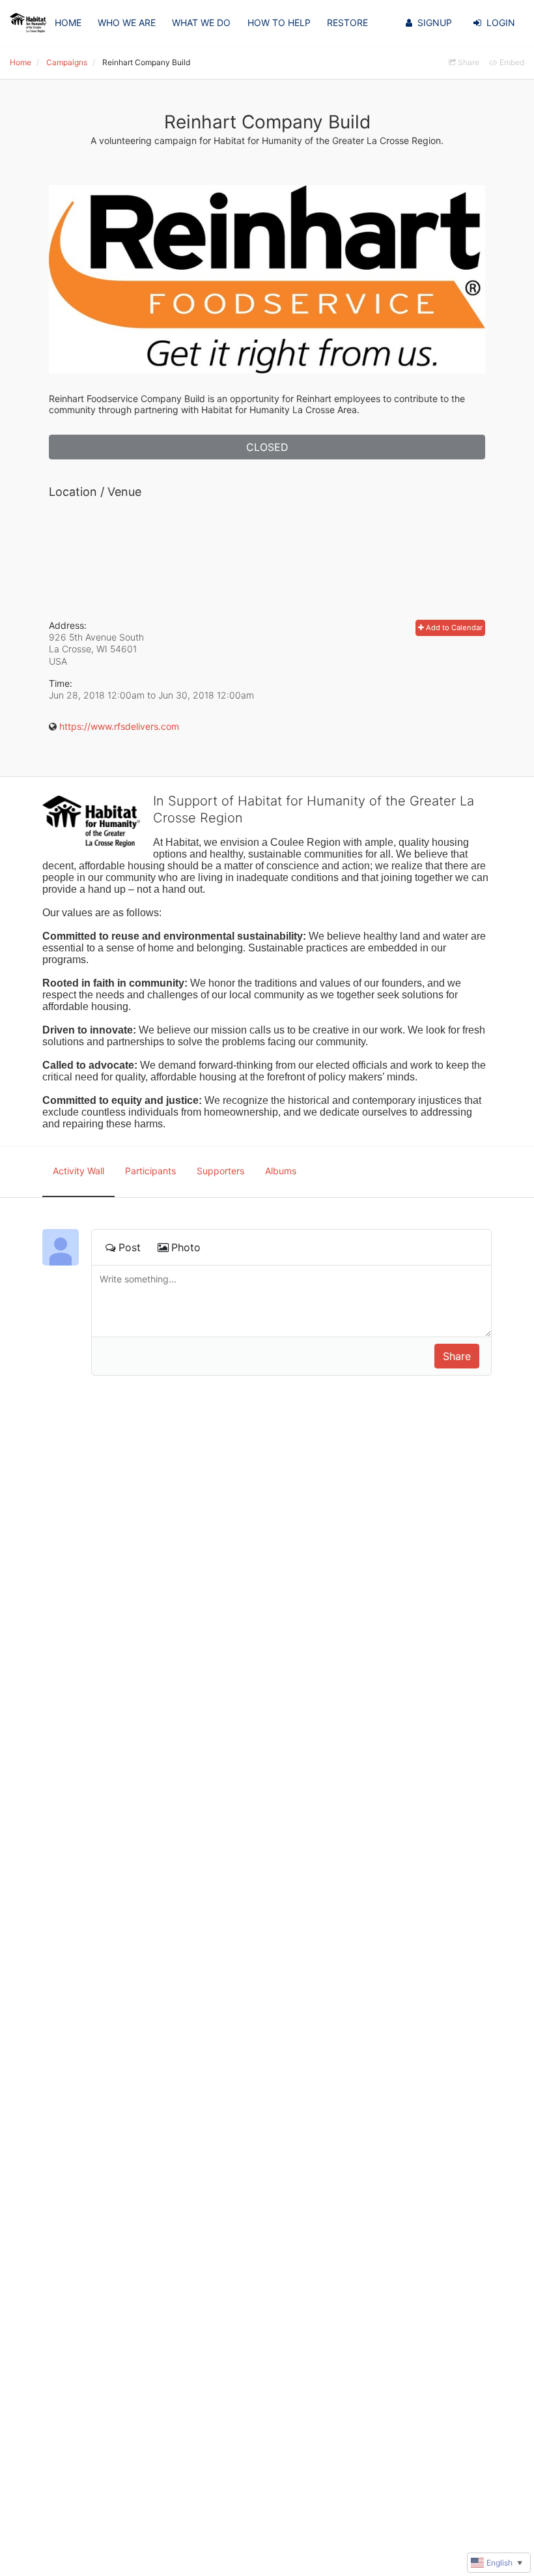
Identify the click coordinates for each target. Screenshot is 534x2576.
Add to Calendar (453, 628)
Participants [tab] (150, 1171)
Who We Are (127, 22)
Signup (435, 22)
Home (68, 22)
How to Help (279, 22)
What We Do (201, 22)
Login (501, 22)
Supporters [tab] (220, 1171)
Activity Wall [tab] (78, 1171)
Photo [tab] (186, 1247)
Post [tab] (130, 1247)
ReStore (347, 22)
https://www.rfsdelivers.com (119, 726)
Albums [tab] (281, 1171)
